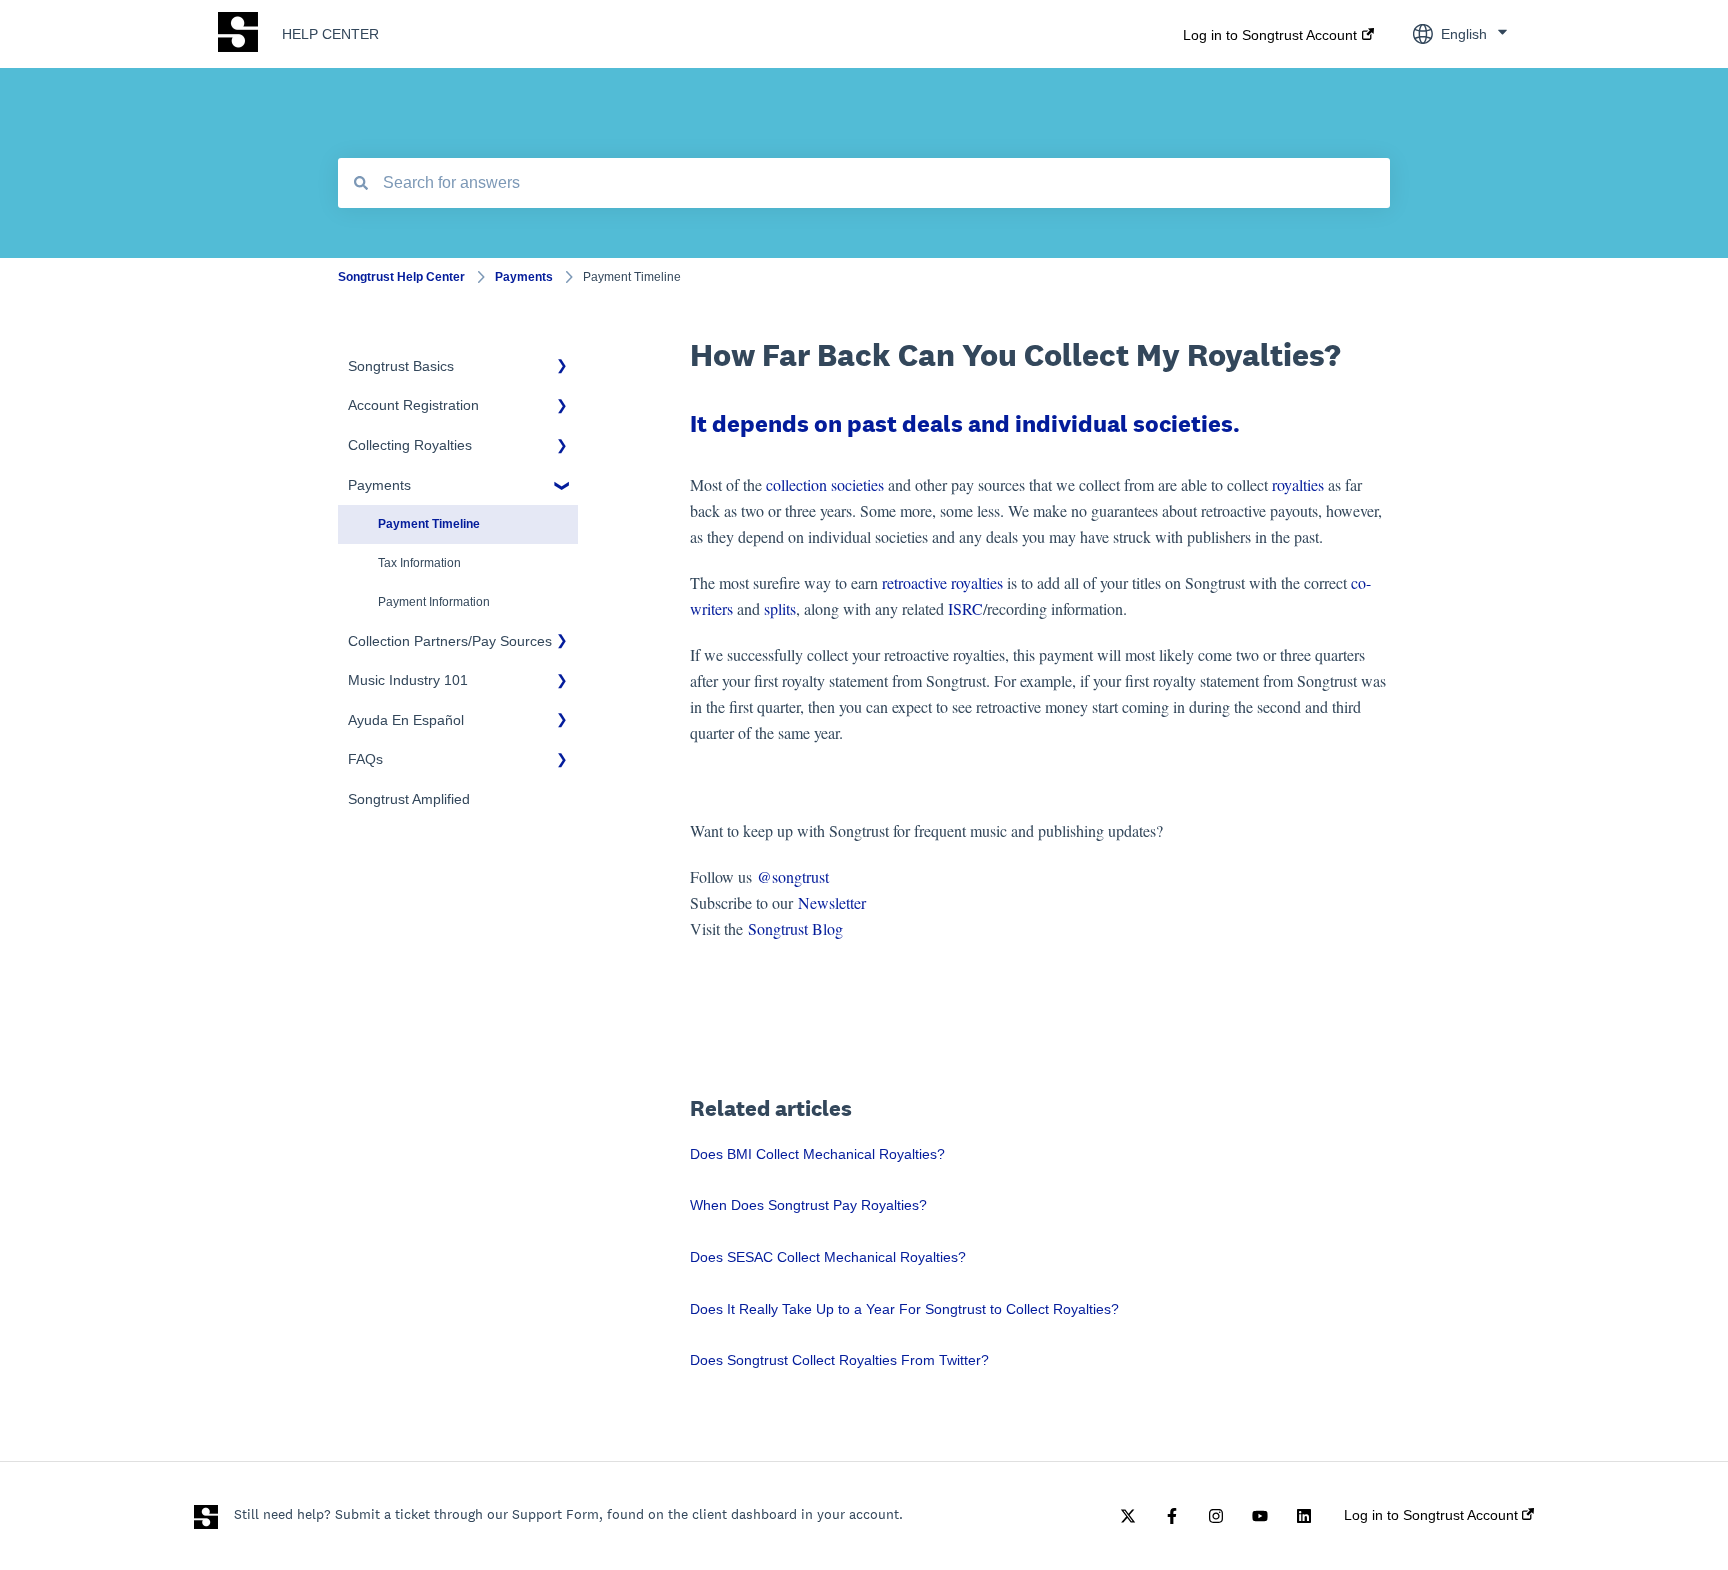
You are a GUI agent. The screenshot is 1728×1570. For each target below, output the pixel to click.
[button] (562, 369)
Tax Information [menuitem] (419, 563)
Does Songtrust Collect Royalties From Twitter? (839, 1360)
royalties (1298, 484)
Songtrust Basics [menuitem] (401, 366)
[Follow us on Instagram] (1216, 1516)
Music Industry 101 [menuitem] (408, 680)
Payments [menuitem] (379, 485)
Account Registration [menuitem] (413, 405)
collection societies (825, 484)
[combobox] (864, 183)
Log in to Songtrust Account (1270, 35)
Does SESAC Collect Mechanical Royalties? (828, 1257)
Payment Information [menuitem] (434, 602)
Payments (524, 277)
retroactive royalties (942, 582)
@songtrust (795, 876)
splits (780, 608)
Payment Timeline (632, 277)
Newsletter (832, 902)
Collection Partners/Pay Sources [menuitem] (450, 641)
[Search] (361, 183)
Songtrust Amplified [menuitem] (409, 799)
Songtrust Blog (795, 928)
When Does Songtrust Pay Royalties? (808, 1205)
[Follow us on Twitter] (1128, 1516)
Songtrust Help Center (401, 277)
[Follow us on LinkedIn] (1304, 1516)
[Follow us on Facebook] (1172, 1516)
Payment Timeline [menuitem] (429, 524)
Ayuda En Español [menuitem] (406, 720)
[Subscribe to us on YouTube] (1260, 1516)
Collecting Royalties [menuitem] (410, 445)
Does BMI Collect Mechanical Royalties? (817, 1154)
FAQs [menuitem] (365, 759)
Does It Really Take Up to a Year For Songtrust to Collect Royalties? (904, 1309)
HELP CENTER (330, 34)
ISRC (965, 608)
